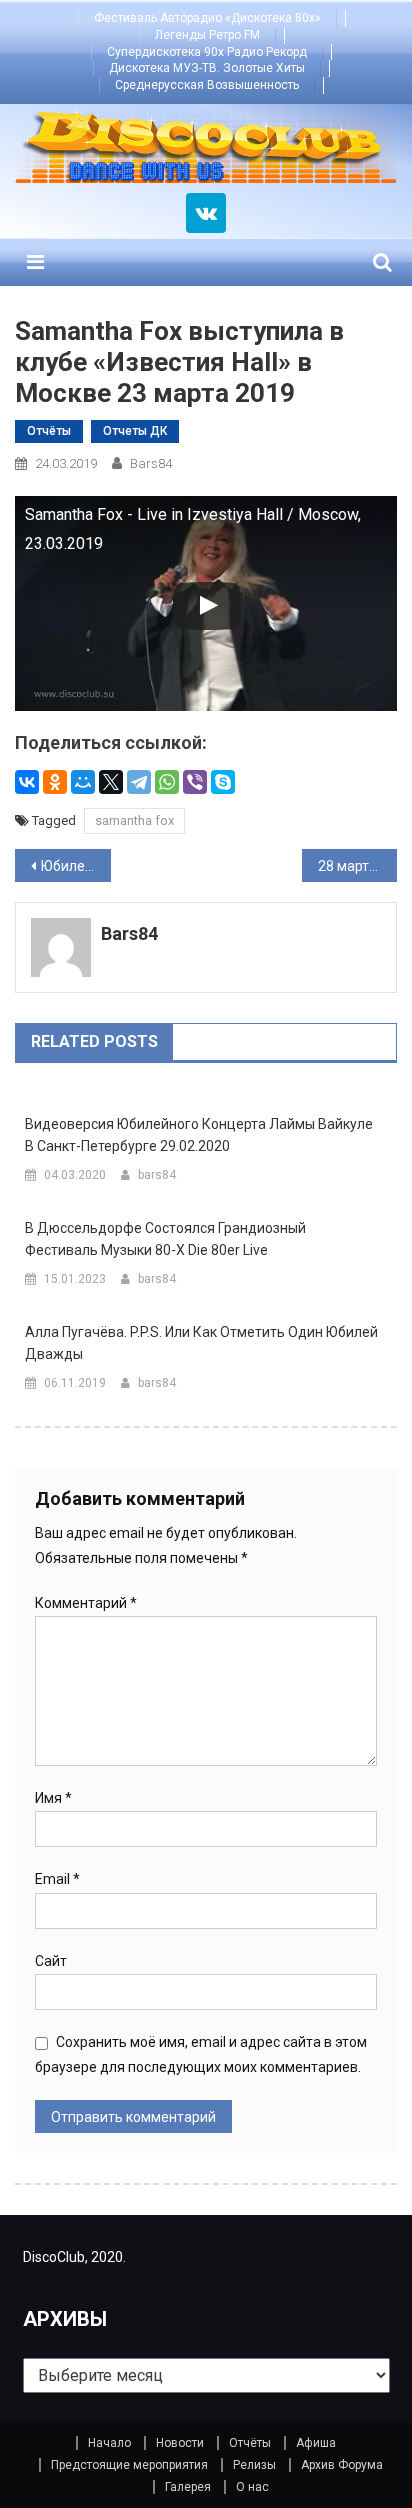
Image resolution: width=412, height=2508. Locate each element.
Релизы (254, 2465)
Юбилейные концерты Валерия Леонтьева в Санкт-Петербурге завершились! (76, 866)
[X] (111, 782)
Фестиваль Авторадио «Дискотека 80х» (207, 18)
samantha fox (134, 820)
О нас (252, 2487)
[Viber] (195, 782)
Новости (180, 2443)
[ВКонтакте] (27, 782)
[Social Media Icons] (206, 213)
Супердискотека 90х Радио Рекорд (207, 52)
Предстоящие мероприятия (129, 2465)
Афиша (316, 2443)
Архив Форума (342, 2465)
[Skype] (223, 782)
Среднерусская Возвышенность (207, 85)
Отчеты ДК (135, 431)
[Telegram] (139, 782)
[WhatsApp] (167, 782)
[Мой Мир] (83, 782)
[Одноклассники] (55, 782)
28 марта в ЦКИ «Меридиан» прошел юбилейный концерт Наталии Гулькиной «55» (358, 866)
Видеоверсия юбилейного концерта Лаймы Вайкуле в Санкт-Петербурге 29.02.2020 (199, 1135)
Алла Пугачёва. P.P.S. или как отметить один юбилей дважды (201, 1343)
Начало (109, 2443)
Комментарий (86, 1603)
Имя (53, 1798)
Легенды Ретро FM (207, 35)
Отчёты (49, 431)
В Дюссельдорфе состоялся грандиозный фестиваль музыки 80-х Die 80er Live (165, 1239)
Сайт (51, 1961)
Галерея (188, 2487)
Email (57, 1879)
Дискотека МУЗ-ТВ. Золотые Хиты (207, 68)
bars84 (151, 463)
